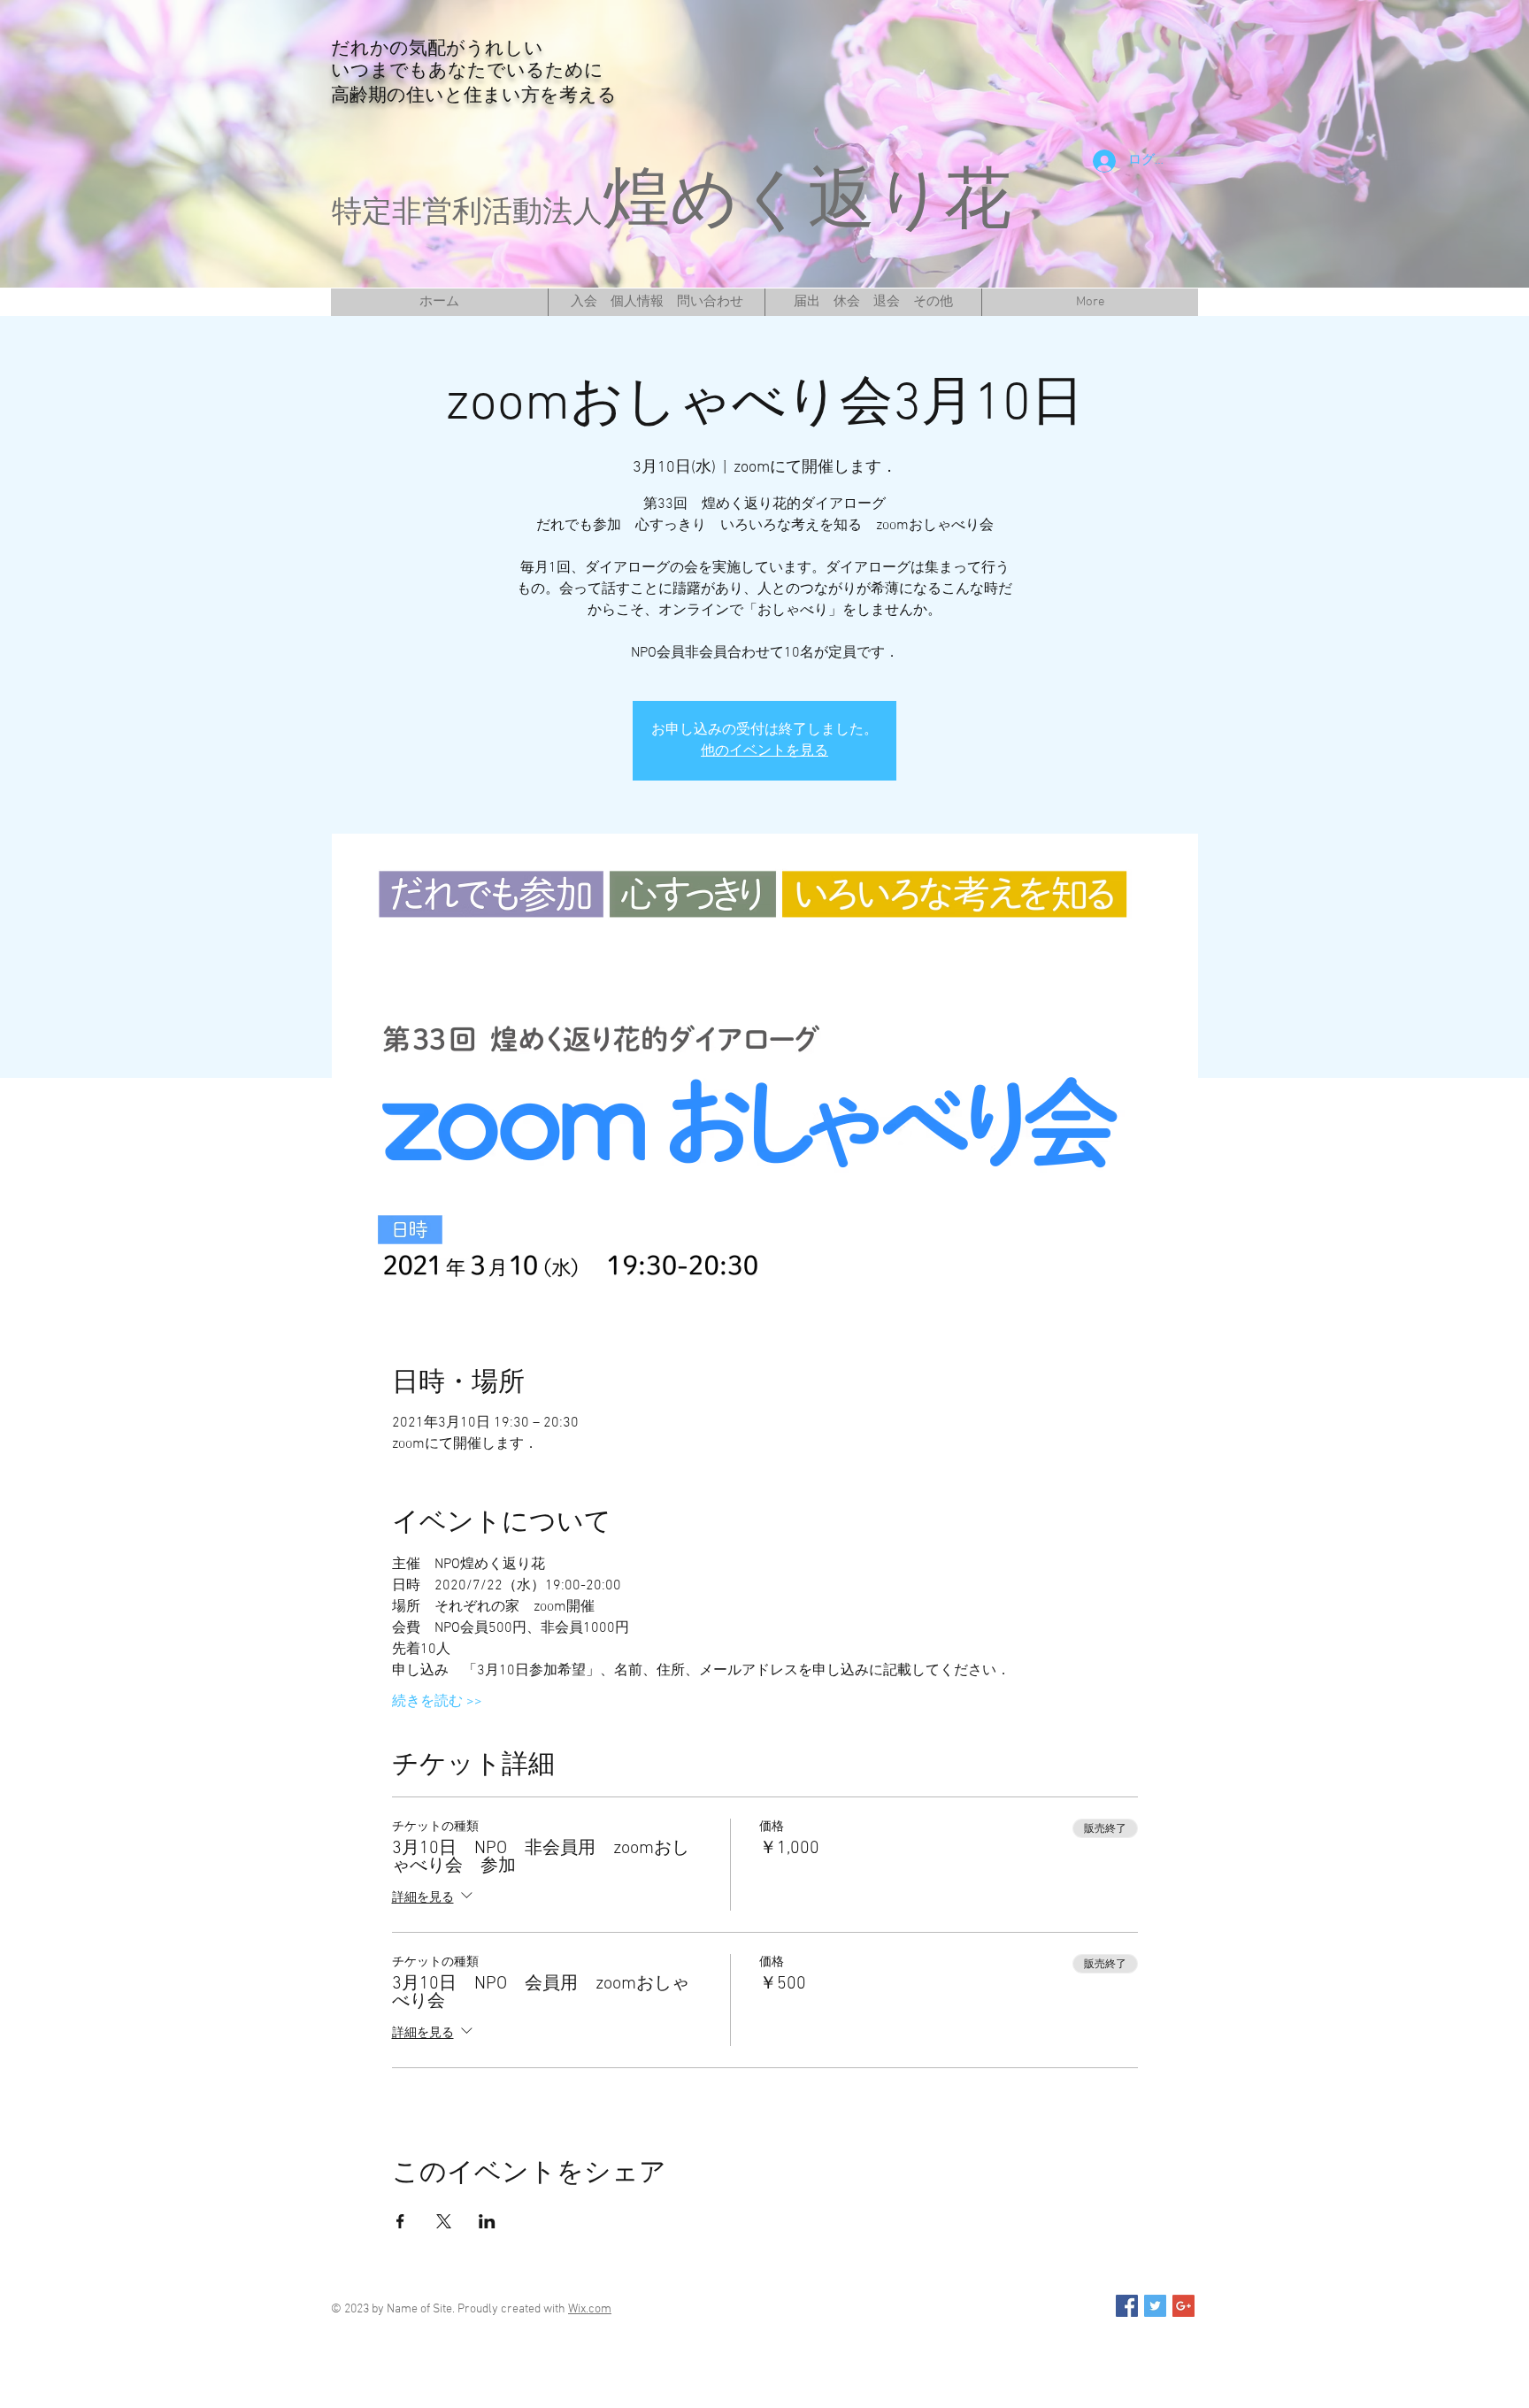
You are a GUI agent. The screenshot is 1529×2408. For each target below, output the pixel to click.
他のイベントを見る (764, 751)
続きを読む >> (437, 1702)
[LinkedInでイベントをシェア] (487, 2221)
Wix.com (590, 2309)
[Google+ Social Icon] (1183, 2306)
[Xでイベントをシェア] (444, 2221)
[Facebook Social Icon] (1127, 2306)
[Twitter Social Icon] (1155, 2306)
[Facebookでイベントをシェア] (400, 2221)
